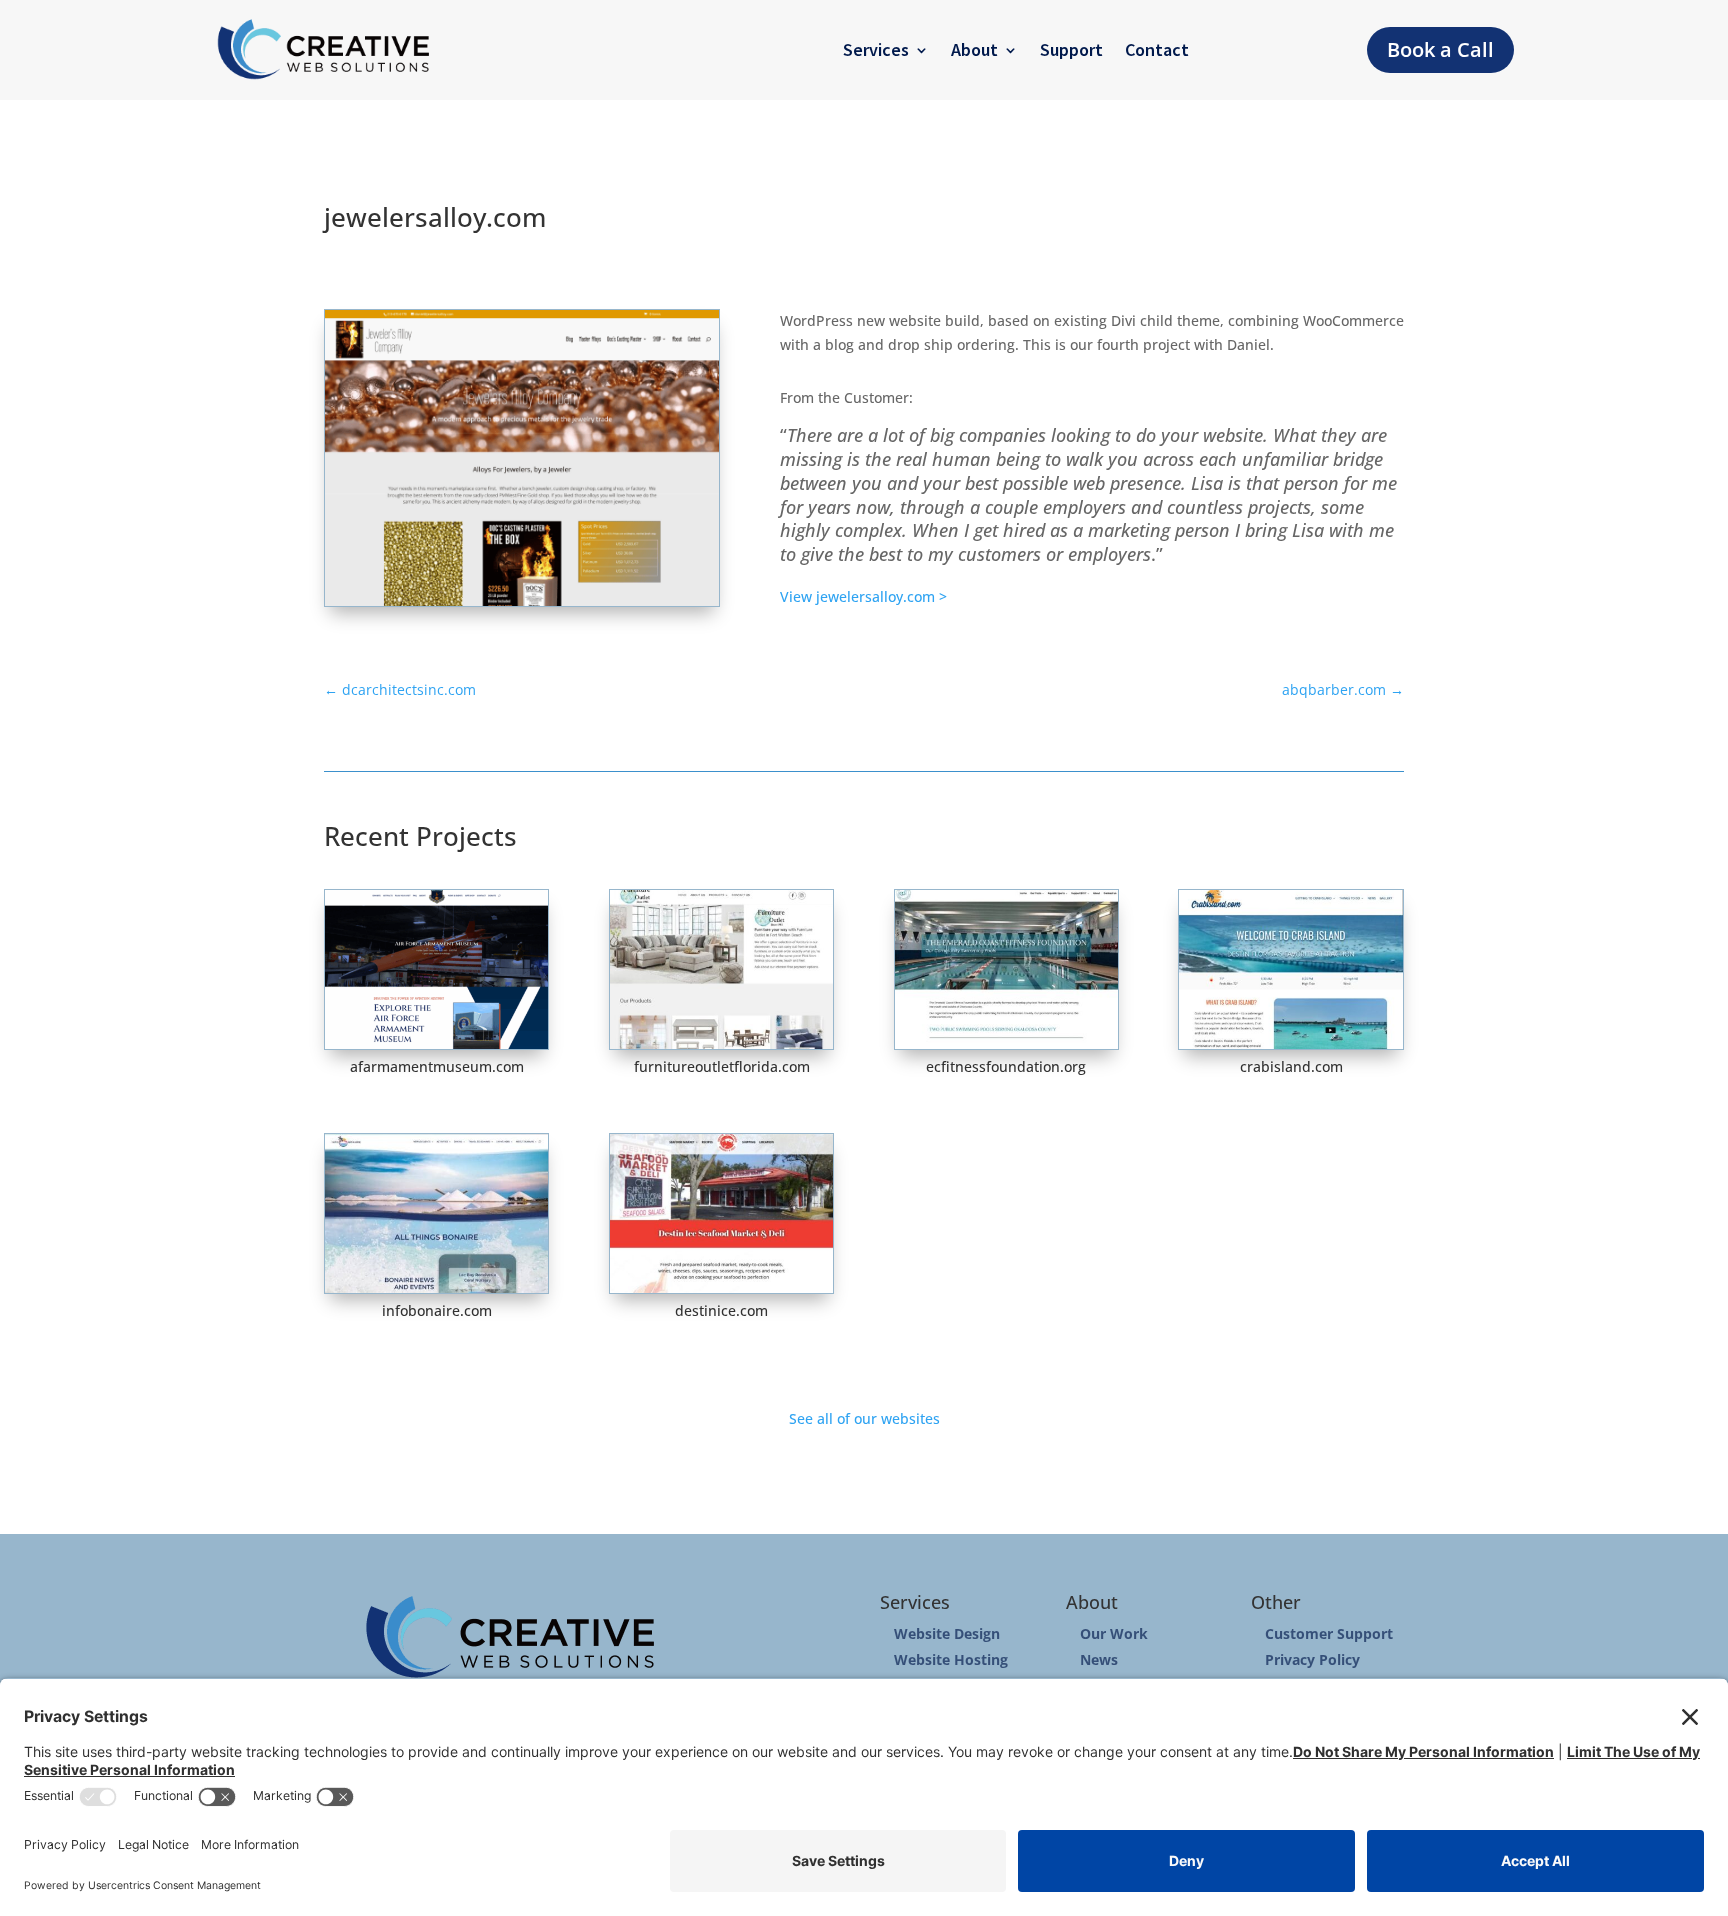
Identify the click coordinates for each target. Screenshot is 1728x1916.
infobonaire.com (437, 1310)
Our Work (1114, 1633)
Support (1071, 49)
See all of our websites (864, 1418)
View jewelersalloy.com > (863, 596)
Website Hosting (951, 1659)
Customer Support (1329, 1633)
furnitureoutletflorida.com (722, 1066)
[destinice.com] (721, 1213)
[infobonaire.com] (436, 1213)
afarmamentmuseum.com (437, 1066)
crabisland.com (1291, 1066)
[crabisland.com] (1290, 969)
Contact (1157, 49)
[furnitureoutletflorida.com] (721, 969)
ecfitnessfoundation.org (1006, 1066)
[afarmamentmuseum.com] (436, 969)
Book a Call (1440, 49)
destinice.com (721, 1310)
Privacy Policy (1312, 1659)
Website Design (947, 1633)
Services (876, 49)
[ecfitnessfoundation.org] (1006, 969)
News (1099, 1659)
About (974, 49)
